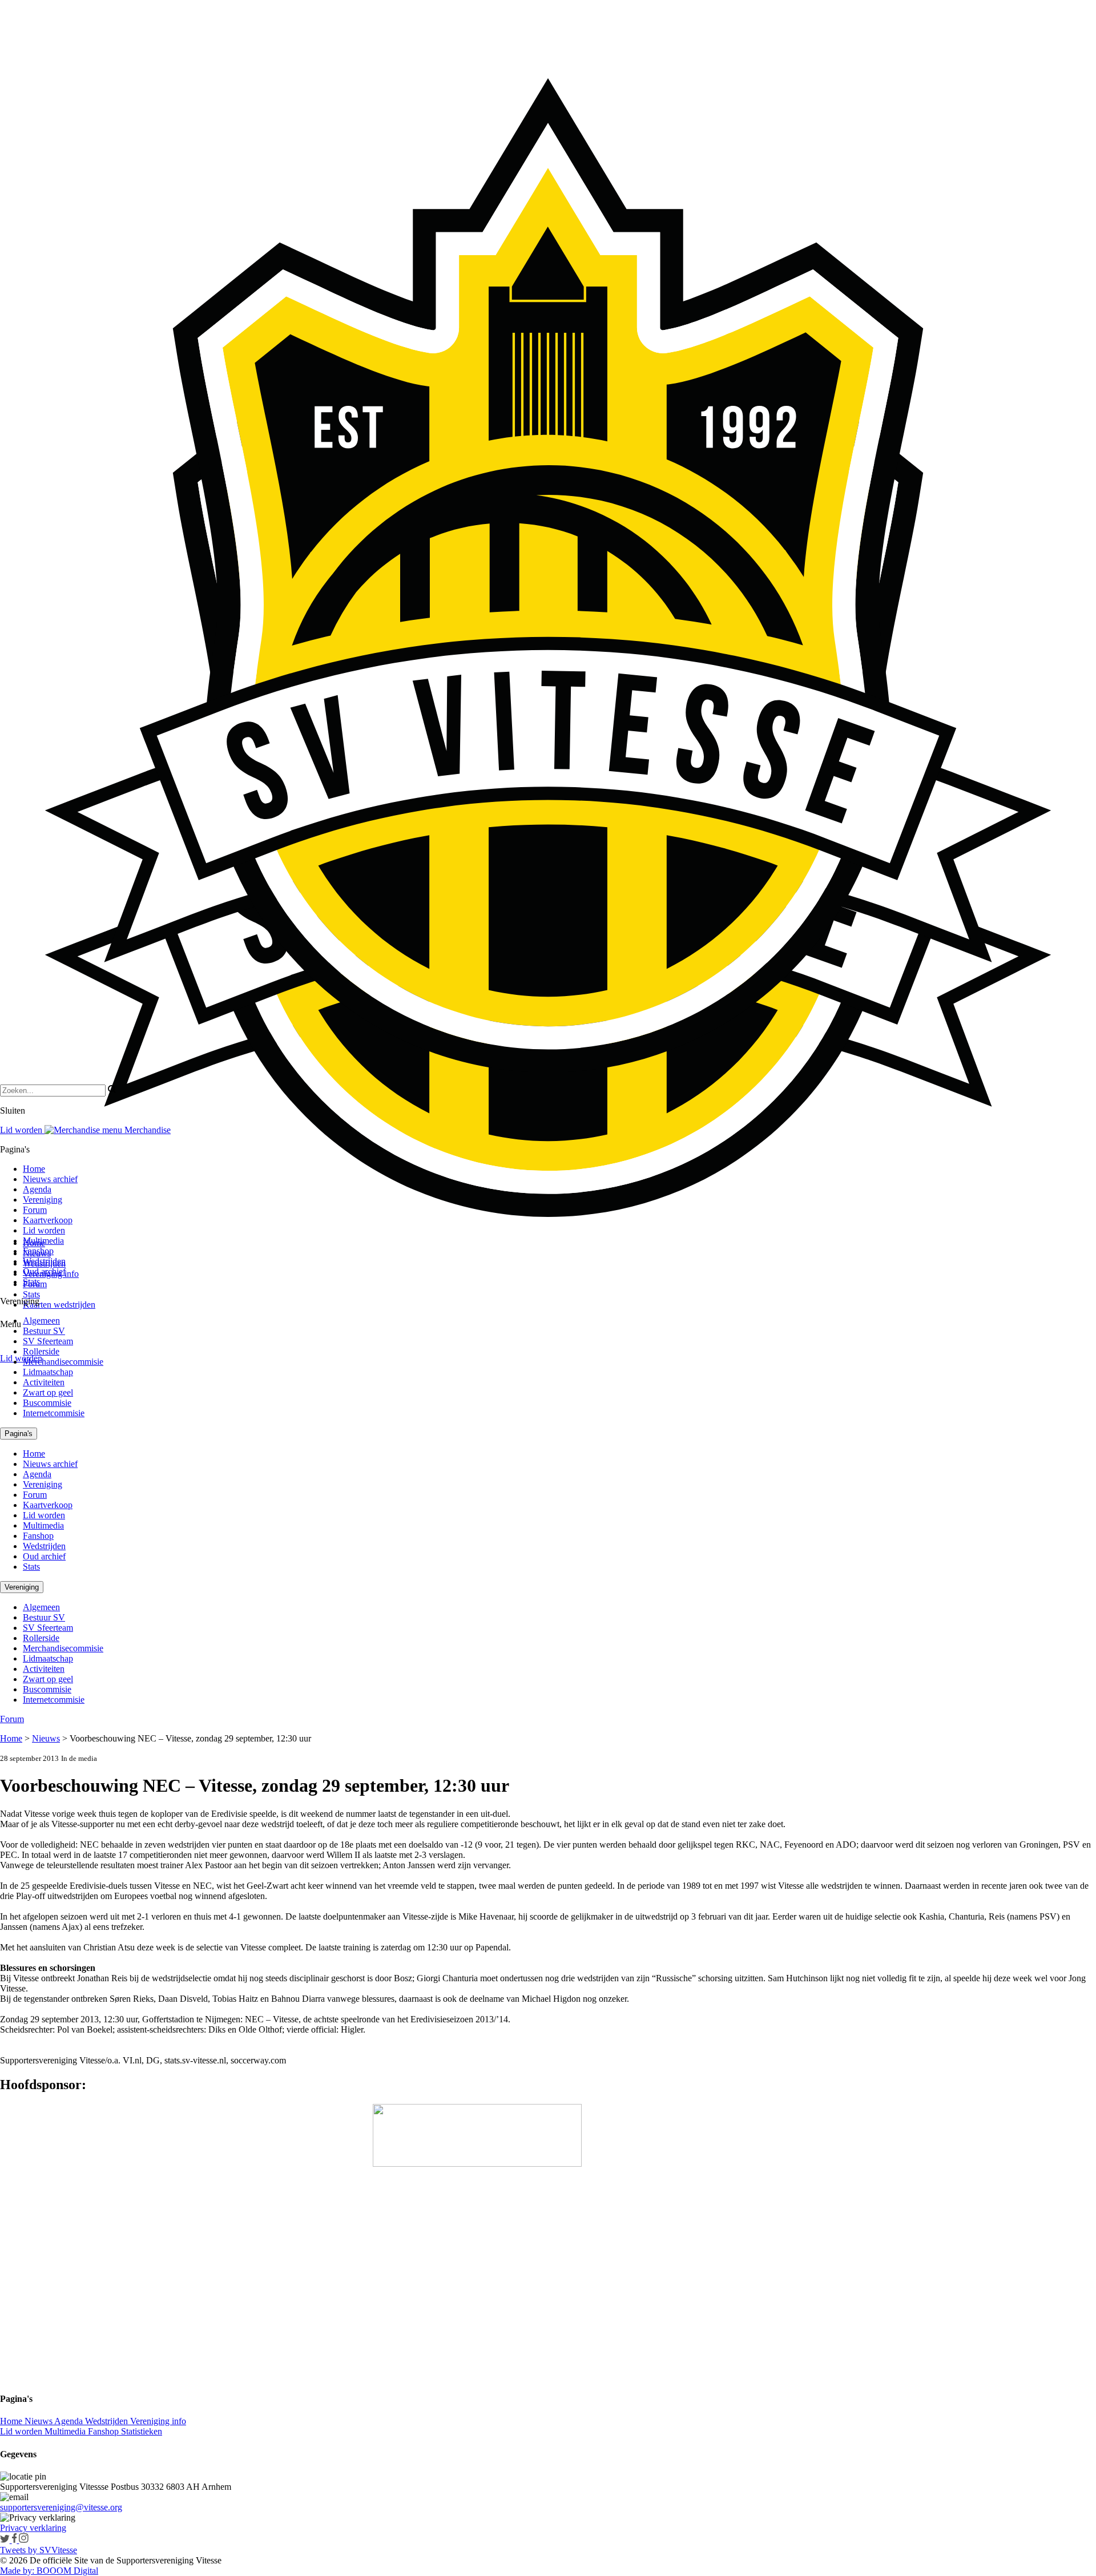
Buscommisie (47, 1403)
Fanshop (38, 1251)
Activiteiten (44, 1382)
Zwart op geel (48, 1392)
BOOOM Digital (66, 2571)
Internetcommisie (54, 1413)
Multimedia (43, 1241)
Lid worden (21, 1358)
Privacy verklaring (33, 2528)
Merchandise (146, 1130)
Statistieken (142, 2431)
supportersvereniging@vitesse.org (61, 2507)
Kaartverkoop (48, 1220)
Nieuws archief (50, 1179)
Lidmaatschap (48, 1372)
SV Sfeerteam (48, 1341)
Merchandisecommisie (63, 1362)
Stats (31, 1294)
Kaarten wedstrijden (59, 1305)
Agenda (37, 1189)
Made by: (17, 2571)
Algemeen (41, 1321)
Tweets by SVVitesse (39, 2550)
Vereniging (43, 1200)
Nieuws (46, 1738)
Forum (35, 1210)
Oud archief (44, 1271)
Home (34, 1169)
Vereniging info (158, 2421)
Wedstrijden (44, 1261)
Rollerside (41, 1351)
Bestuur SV (44, 1331)
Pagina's (19, 1434)
